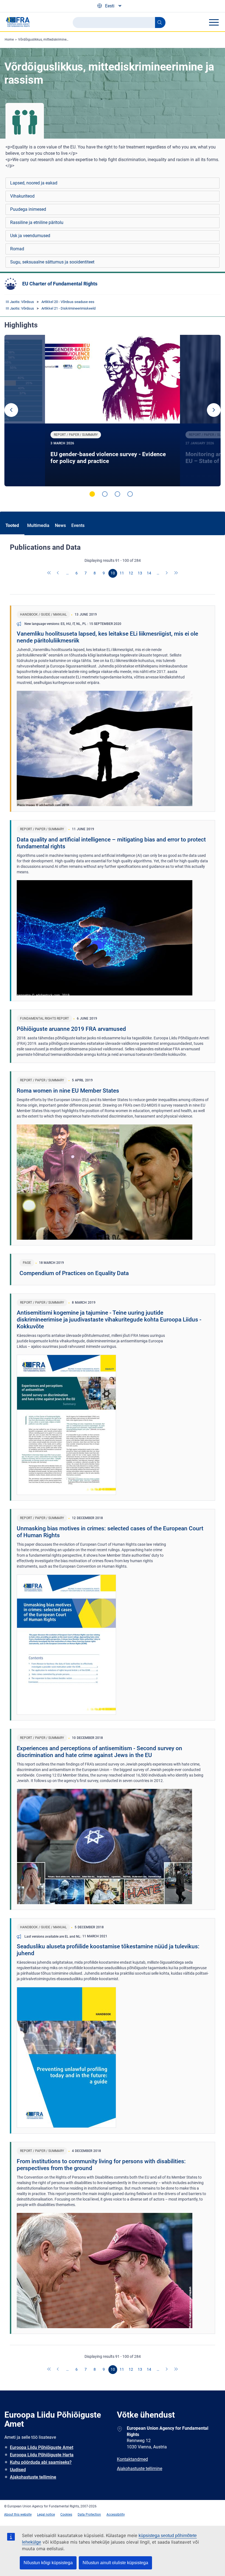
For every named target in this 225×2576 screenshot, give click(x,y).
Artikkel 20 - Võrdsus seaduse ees (68, 302)
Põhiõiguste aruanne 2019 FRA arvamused (71, 1029)
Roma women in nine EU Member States (68, 1091)
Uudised (18, 2470)
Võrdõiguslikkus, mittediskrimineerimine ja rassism (56, 40)
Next (214, 410)
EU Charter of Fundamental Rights (60, 284)
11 (122, 573)
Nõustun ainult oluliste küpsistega (115, 2563)
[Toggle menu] (214, 22)
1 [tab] (92, 494)
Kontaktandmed (132, 2459)
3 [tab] (117, 494)
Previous (11, 410)
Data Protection (89, 2515)
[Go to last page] (176, 573)
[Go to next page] (167, 573)
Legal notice (46, 2515)
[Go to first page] (49, 573)
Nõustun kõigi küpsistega (48, 2563)
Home (9, 40)
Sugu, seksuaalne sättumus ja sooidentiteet (52, 262)
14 (149, 573)
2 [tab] (105, 494)
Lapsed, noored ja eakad (34, 183)
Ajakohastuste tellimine (33, 2477)
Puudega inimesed (28, 209)
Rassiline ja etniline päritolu (37, 222)
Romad (17, 249)
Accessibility (116, 2515)
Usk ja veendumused (30, 236)
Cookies (66, 2515)
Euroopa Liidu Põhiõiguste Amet (42, 2447)
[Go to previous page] (58, 573)
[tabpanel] (113, 411)
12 (131, 573)
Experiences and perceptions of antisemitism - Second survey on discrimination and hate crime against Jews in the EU (99, 1752)
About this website (18, 2515)
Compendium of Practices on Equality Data (74, 1273)
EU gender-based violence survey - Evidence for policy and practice (108, 458)
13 (140, 573)
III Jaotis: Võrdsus (20, 302)
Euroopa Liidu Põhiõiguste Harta (42, 2455)
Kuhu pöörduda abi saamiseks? (41, 2462)
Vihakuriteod (22, 196)
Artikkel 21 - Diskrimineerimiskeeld (68, 308)
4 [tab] (130, 494)
